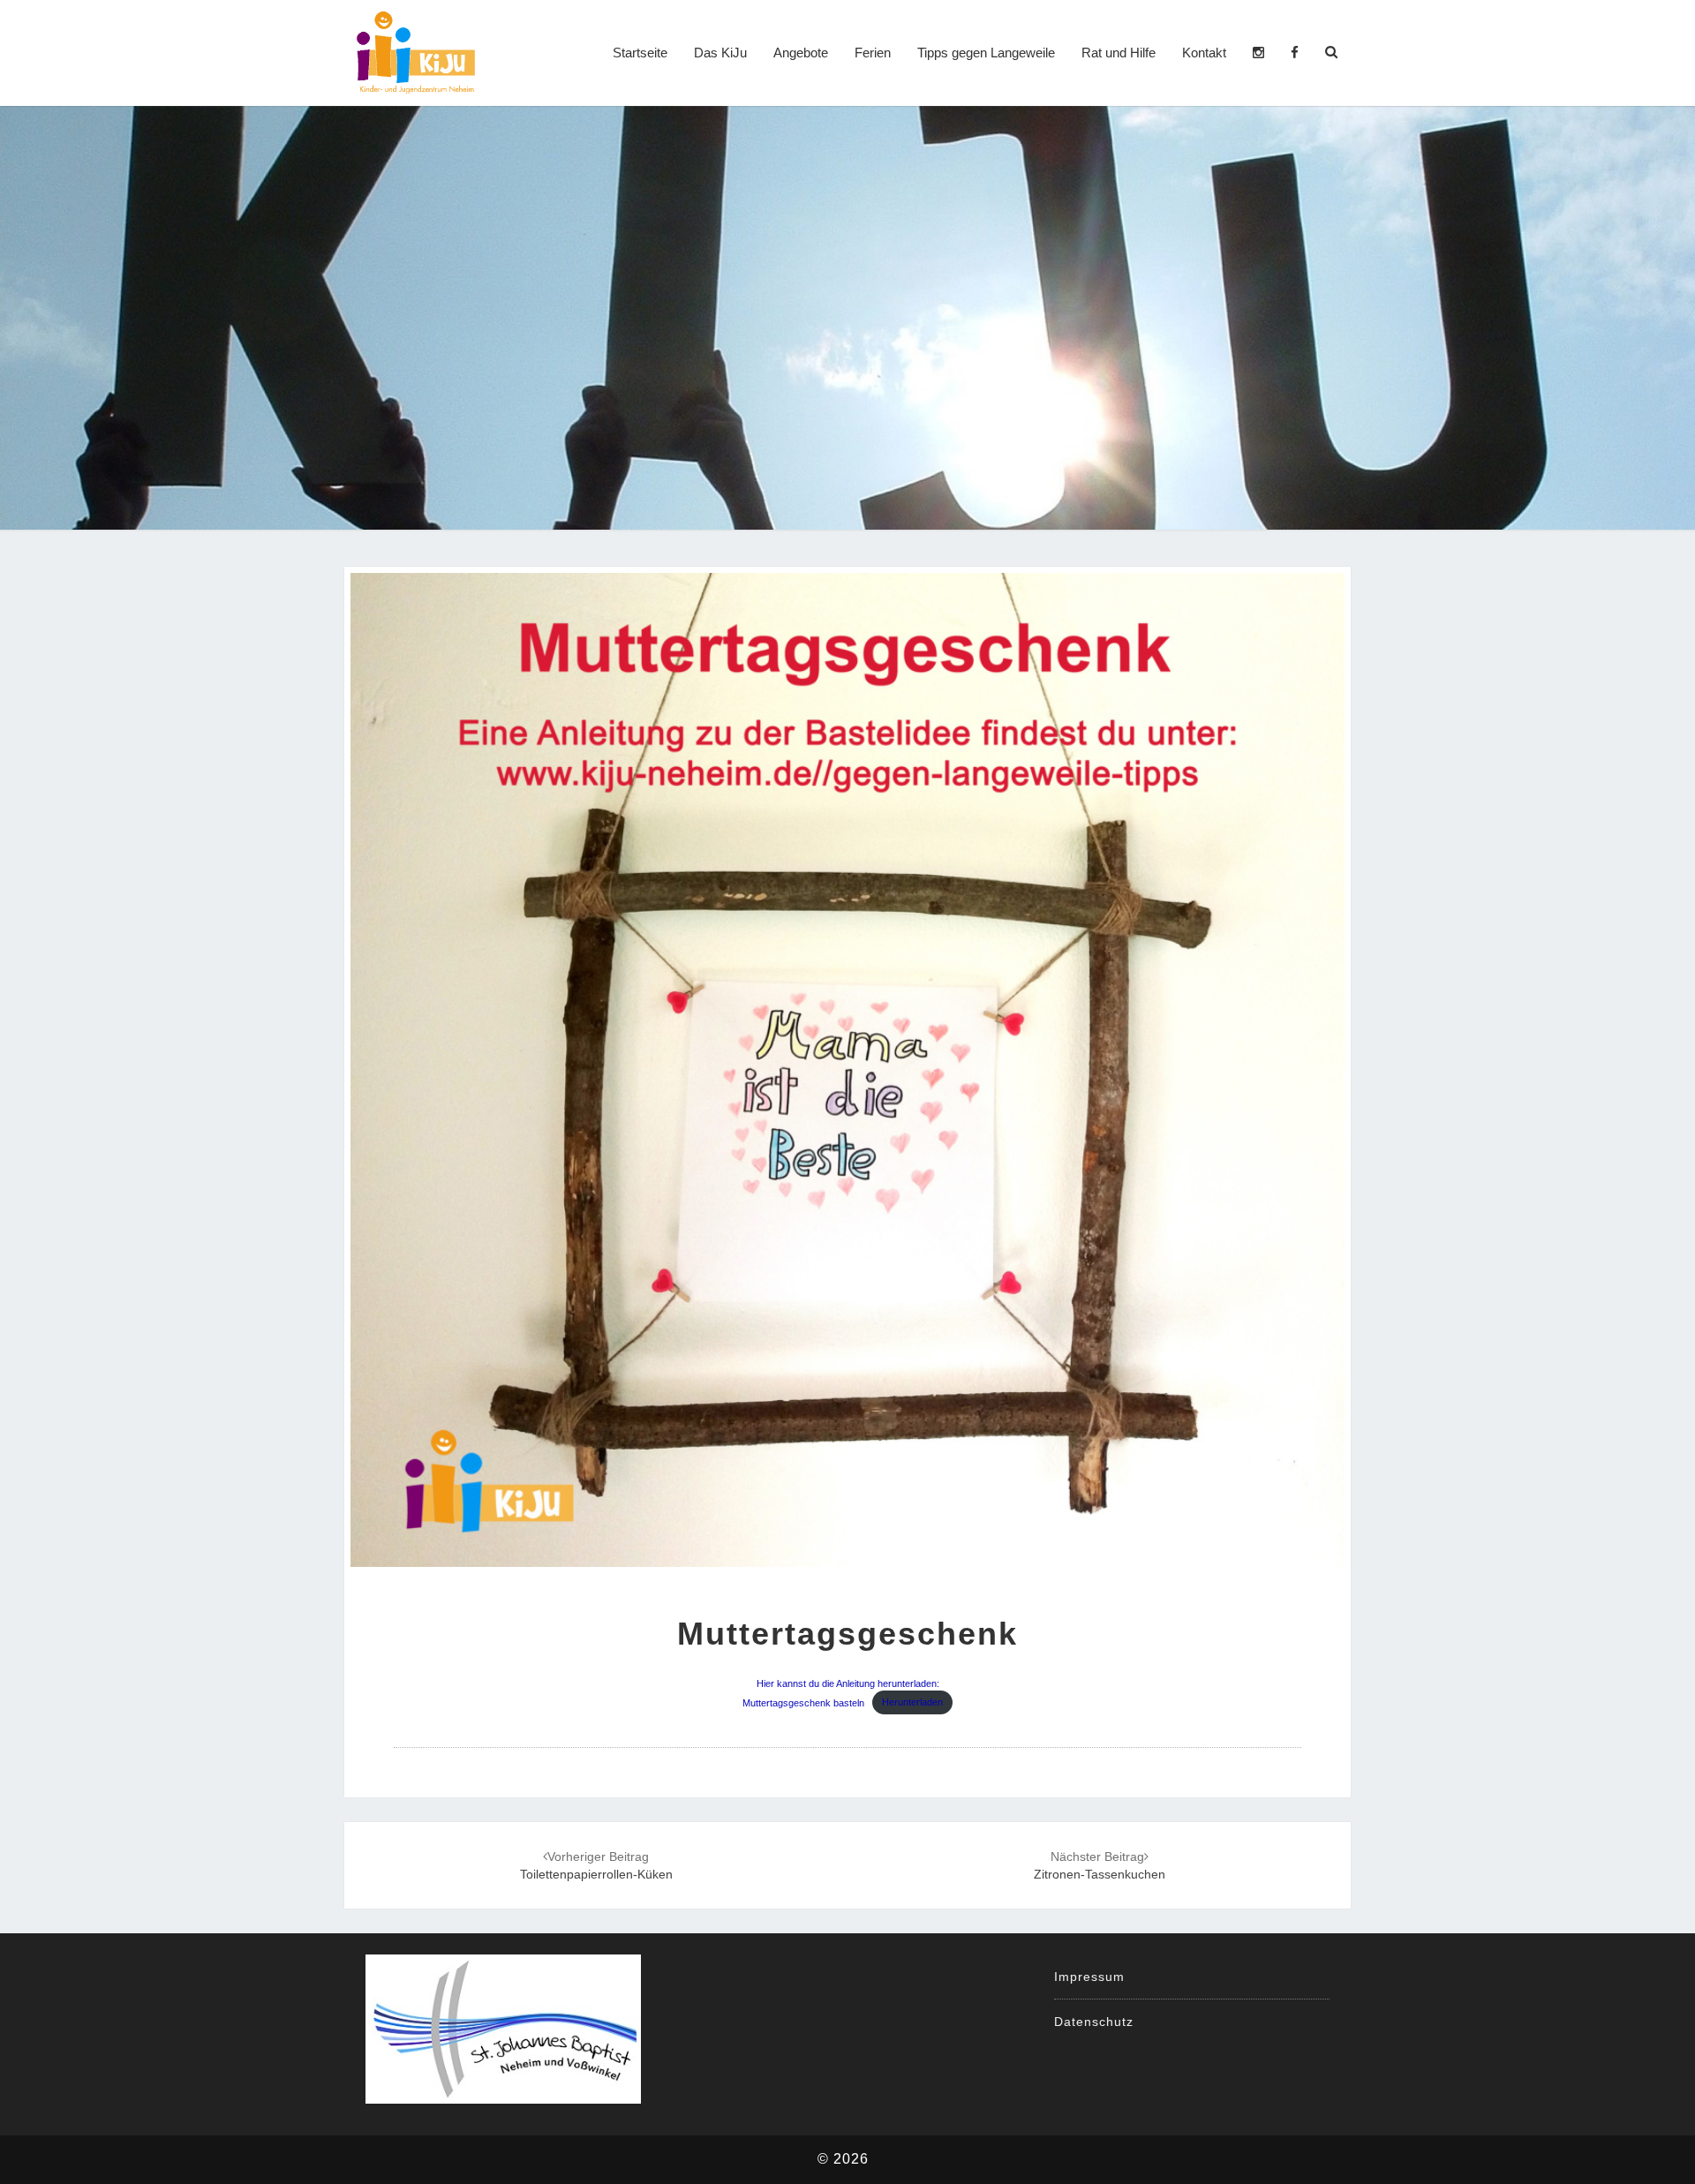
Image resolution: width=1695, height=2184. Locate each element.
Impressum (1089, 1977)
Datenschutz (1094, 2022)
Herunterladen (912, 1702)
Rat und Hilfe (1119, 53)
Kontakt (1204, 53)
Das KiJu (720, 53)
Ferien (873, 53)
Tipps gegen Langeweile (986, 53)
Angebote (801, 53)
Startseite (640, 53)
